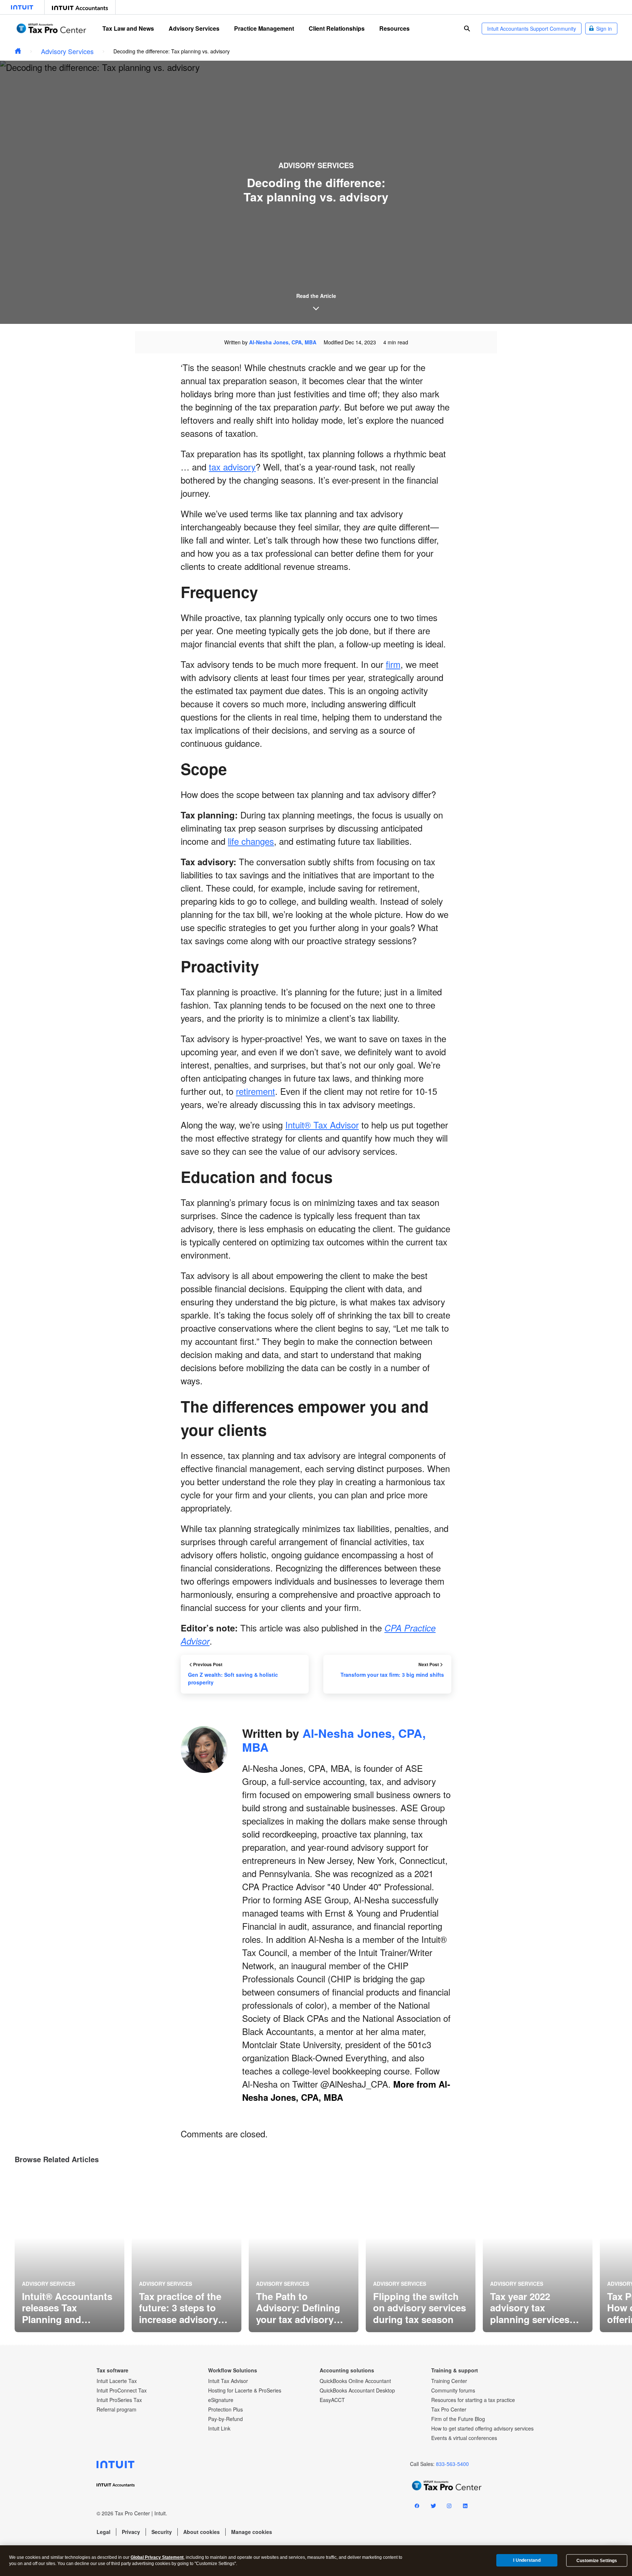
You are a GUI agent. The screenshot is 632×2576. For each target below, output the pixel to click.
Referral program (116, 2409)
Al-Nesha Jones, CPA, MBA (283, 342)
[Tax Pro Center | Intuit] (18, 51)
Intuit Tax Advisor (228, 2381)
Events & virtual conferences (464, 2438)
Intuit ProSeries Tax (119, 2400)
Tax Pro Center (449, 2409)
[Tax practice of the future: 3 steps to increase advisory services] (187, 2252)
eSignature (221, 2400)
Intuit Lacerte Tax (117, 2381)
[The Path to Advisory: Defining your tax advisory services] (304, 2252)
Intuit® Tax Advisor (322, 1125)
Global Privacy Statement (157, 2557)
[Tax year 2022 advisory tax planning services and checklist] (538, 2252)
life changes (251, 841)
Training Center (449, 2381)
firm (393, 664)
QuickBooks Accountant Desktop (357, 2390)
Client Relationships (337, 28)
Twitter (433, 2507)
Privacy (131, 2532)
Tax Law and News (128, 28)
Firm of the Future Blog (458, 2419)
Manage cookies (252, 2532)
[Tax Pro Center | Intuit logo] (51, 28)
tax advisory (232, 467)
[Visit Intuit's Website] (22, 7)
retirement (255, 1091)
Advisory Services (194, 28)
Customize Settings (597, 2561)
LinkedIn (465, 2507)
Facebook (417, 2507)
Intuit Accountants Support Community (532, 29)
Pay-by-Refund (225, 2419)
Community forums (453, 2390)
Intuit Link (219, 2428)
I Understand (527, 2560)
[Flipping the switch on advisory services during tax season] (421, 2252)
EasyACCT (332, 2400)
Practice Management (264, 28)
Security (162, 2532)
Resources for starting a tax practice (473, 2400)
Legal (104, 2532)
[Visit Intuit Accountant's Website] (80, 7)
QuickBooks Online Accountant (355, 2381)
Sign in (604, 29)
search (467, 29)
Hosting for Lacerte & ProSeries (245, 2390)
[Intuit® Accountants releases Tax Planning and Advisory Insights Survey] (69, 2252)
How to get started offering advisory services (482, 2428)
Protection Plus (225, 2409)
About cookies (202, 2532)
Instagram (449, 2507)
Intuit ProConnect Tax (122, 2390)
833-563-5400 (452, 2464)
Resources (394, 28)
